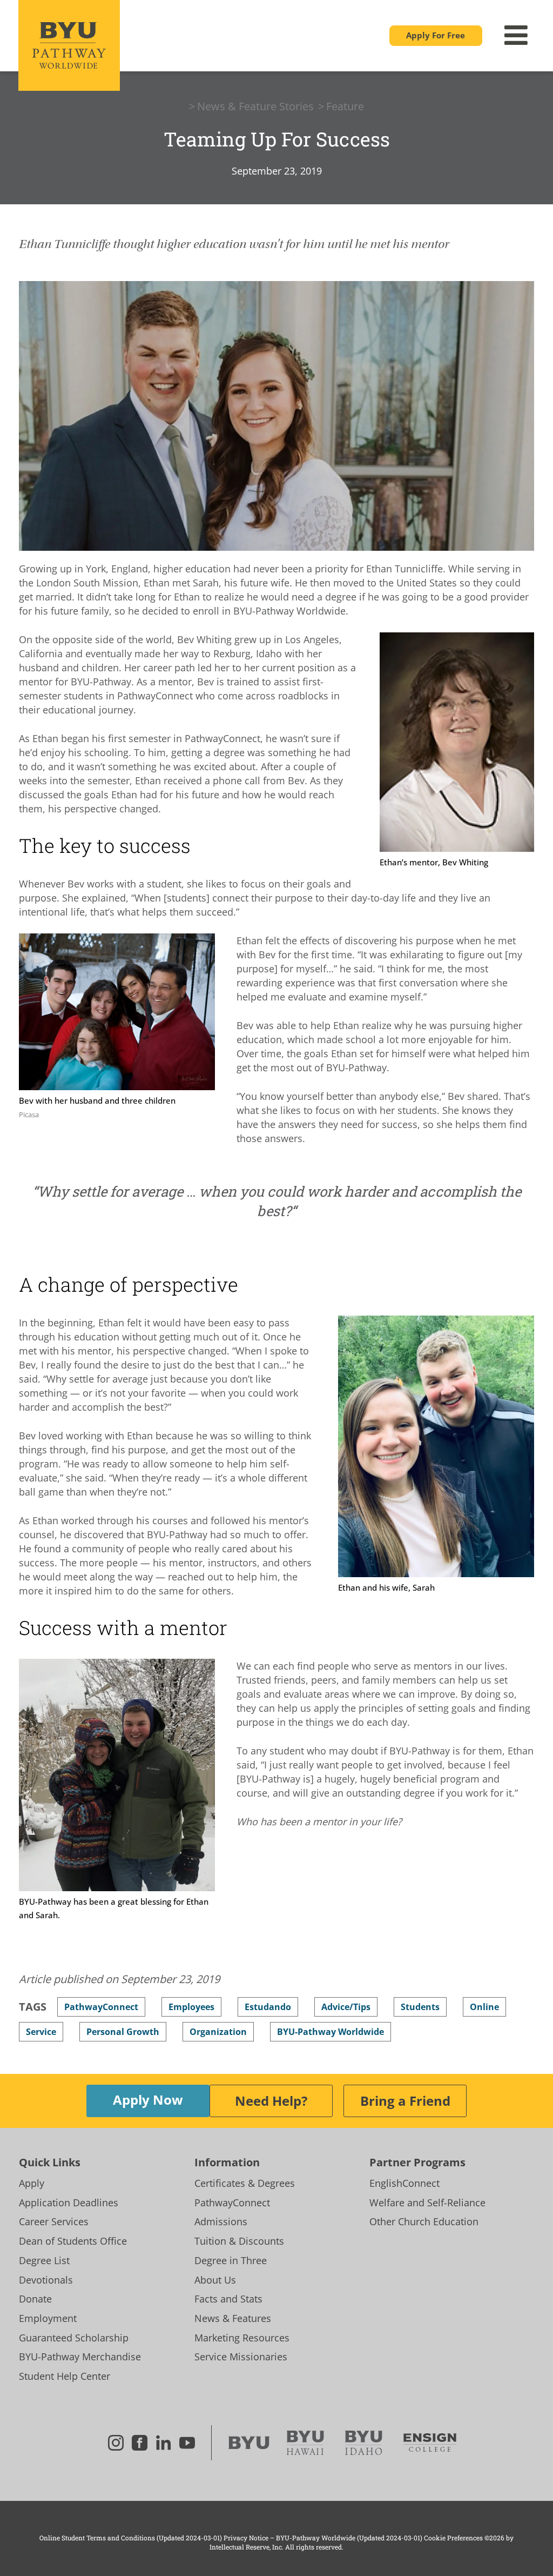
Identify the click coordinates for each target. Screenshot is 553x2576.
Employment (48, 2318)
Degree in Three (231, 2260)
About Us (215, 2280)
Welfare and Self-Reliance (427, 2203)
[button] (436, 36)
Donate (35, 2299)
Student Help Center (65, 2376)
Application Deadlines (69, 2203)
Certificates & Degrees (245, 2183)
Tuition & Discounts (239, 2241)
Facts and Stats (228, 2299)
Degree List (44, 2260)
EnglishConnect (404, 2183)
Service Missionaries (241, 2357)
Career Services (54, 2221)
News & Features (233, 2318)
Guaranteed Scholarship (74, 2338)
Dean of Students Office (73, 2241)
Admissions (221, 2221)
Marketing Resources (242, 2338)
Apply (32, 2183)
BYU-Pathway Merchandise (80, 2357)
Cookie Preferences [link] (453, 2538)
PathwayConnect (232, 2203)
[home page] (69, 45)
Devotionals (46, 2280)
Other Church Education (424, 2221)
